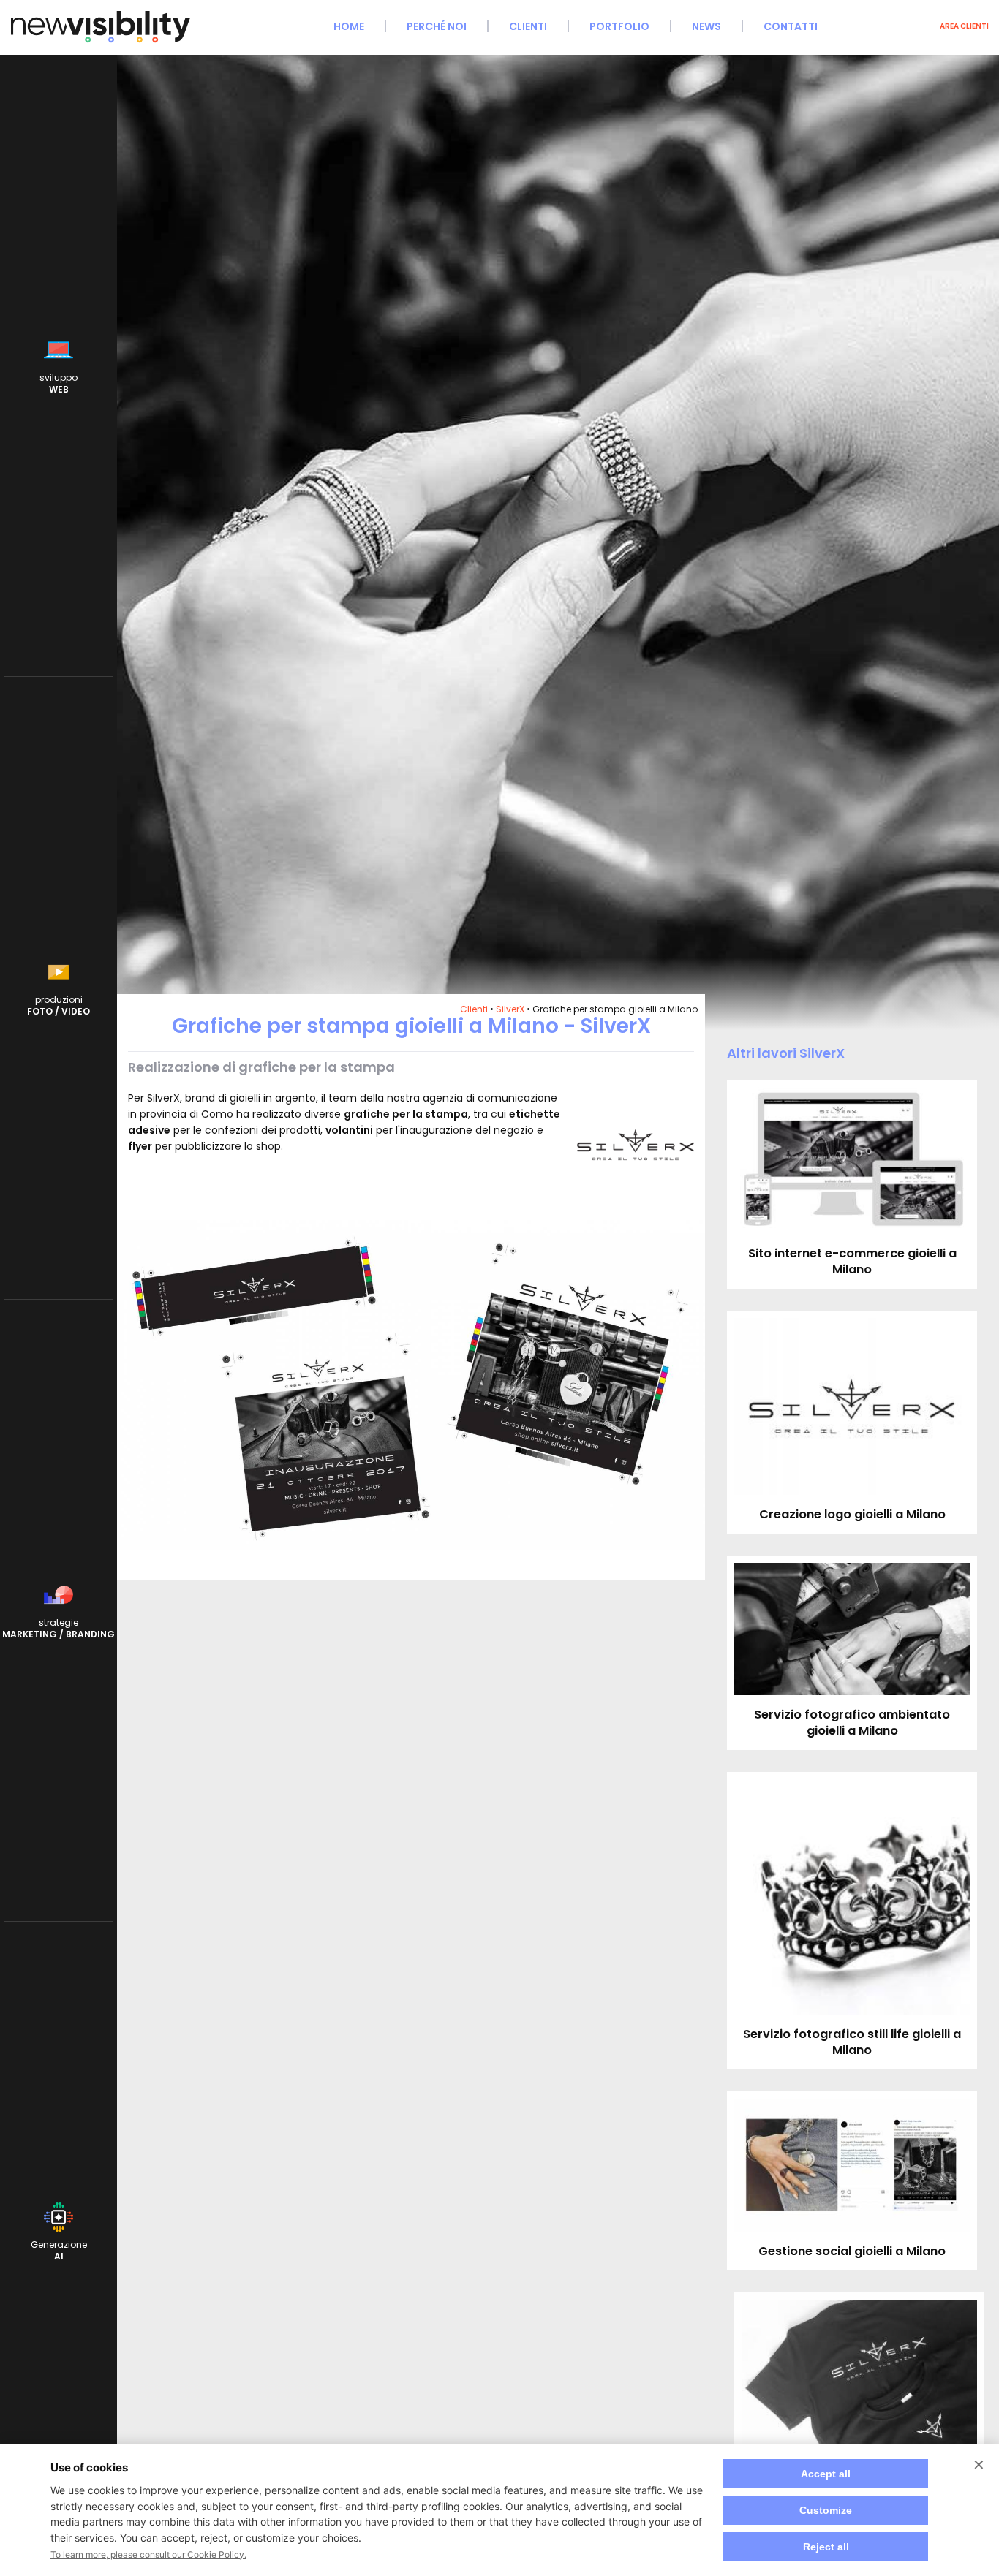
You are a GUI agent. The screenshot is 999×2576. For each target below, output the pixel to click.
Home (349, 26)
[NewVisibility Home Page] (101, 41)
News (706, 26)
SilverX (510, 1009)
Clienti (528, 26)
